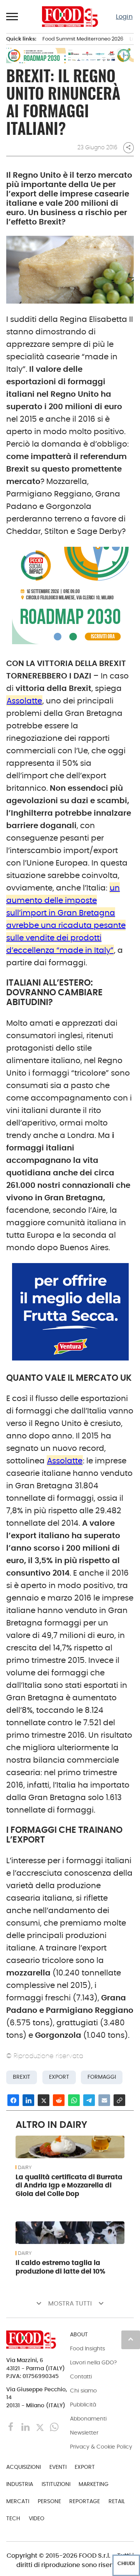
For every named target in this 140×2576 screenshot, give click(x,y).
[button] (12, 16)
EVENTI (58, 2467)
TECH (13, 2518)
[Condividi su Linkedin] (28, 2100)
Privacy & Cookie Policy (101, 2447)
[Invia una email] (104, 2100)
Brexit (22, 2077)
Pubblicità (83, 2405)
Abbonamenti (88, 2419)
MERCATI (18, 2501)
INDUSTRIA (20, 2484)
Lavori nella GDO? (93, 2362)
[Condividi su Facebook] (13, 2100)
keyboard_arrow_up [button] (131, 2339)
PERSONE (49, 2501)
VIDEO (37, 2518)
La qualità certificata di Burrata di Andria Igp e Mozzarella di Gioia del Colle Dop (69, 2186)
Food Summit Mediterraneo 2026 (83, 39)
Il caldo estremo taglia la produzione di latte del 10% (60, 2267)
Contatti (81, 2376)
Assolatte (24, 701)
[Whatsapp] (54, 2427)
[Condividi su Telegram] (89, 2100)
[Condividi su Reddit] (59, 2100)
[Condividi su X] (44, 2100)
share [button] (128, 147)
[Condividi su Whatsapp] (74, 2100)
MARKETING (94, 2484)
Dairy (25, 2168)
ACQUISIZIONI (24, 2467)
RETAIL (117, 2501)
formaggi (102, 2077)
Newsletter (84, 2433)
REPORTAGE (85, 2501)
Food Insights (87, 2348)
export (59, 2077)
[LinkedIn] (26, 2427)
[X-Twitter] (41, 2427)
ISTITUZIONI (56, 2484)
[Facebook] (12, 2427)
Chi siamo (83, 2390)
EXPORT (85, 2467)
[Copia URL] (119, 2100)
